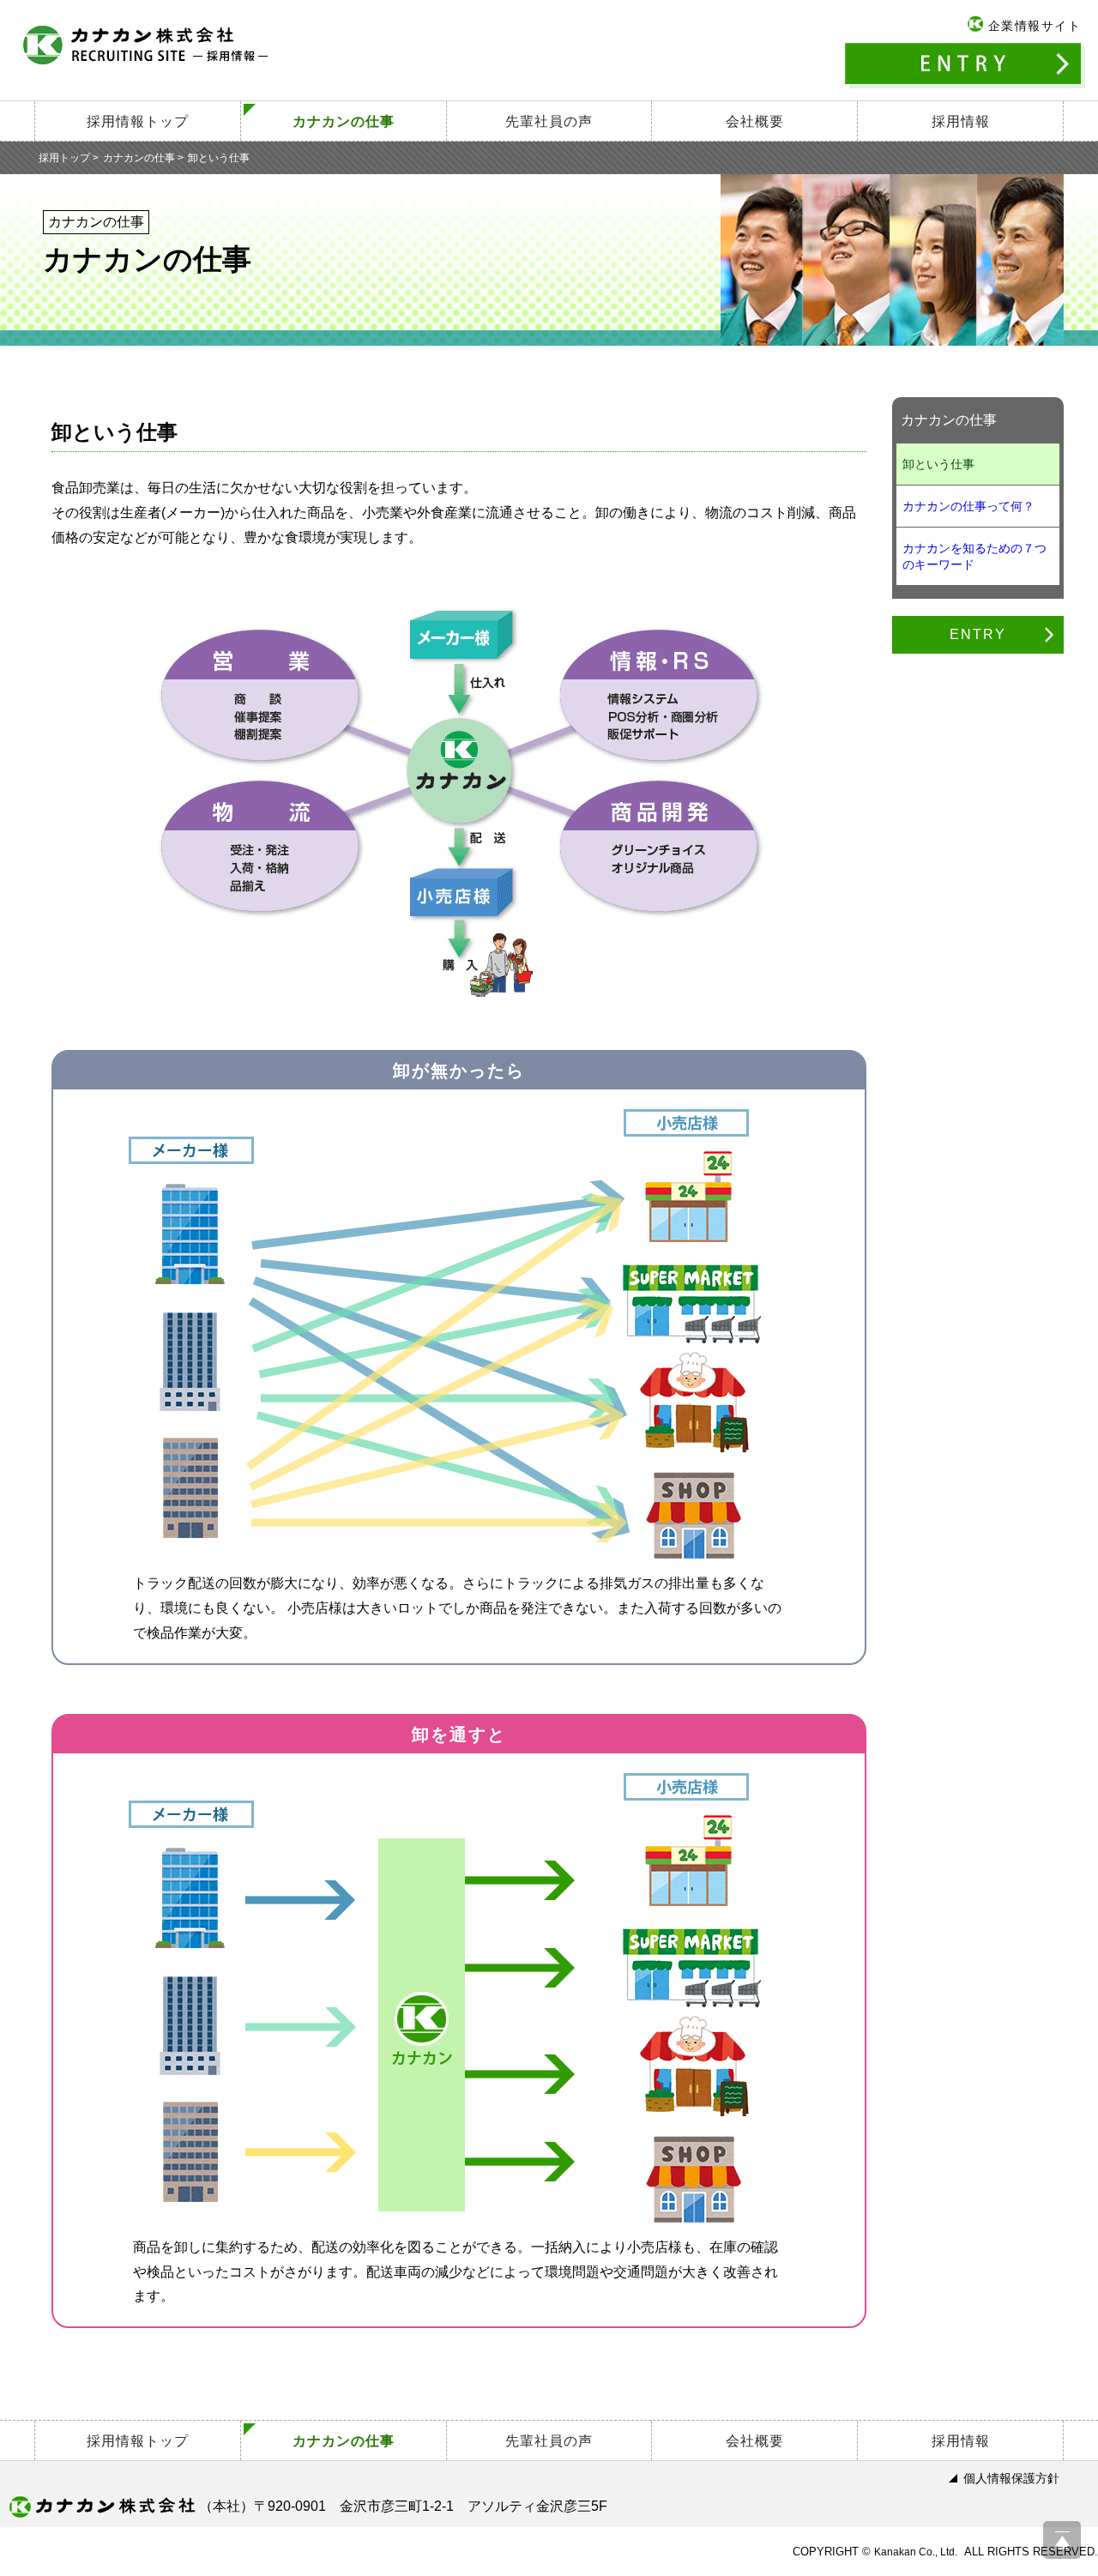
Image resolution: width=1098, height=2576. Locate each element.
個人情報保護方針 (1011, 2478)
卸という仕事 (938, 464)
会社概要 (755, 121)
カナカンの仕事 (344, 121)
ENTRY (965, 66)
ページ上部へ (1062, 2540)
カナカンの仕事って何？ (968, 506)
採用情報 (961, 121)
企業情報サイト (1035, 26)
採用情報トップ (138, 121)
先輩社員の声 (549, 121)
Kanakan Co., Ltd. (916, 2552)
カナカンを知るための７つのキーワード (974, 556)
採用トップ (64, 158)
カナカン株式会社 (102, 2507)
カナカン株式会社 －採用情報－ (146, 45)
